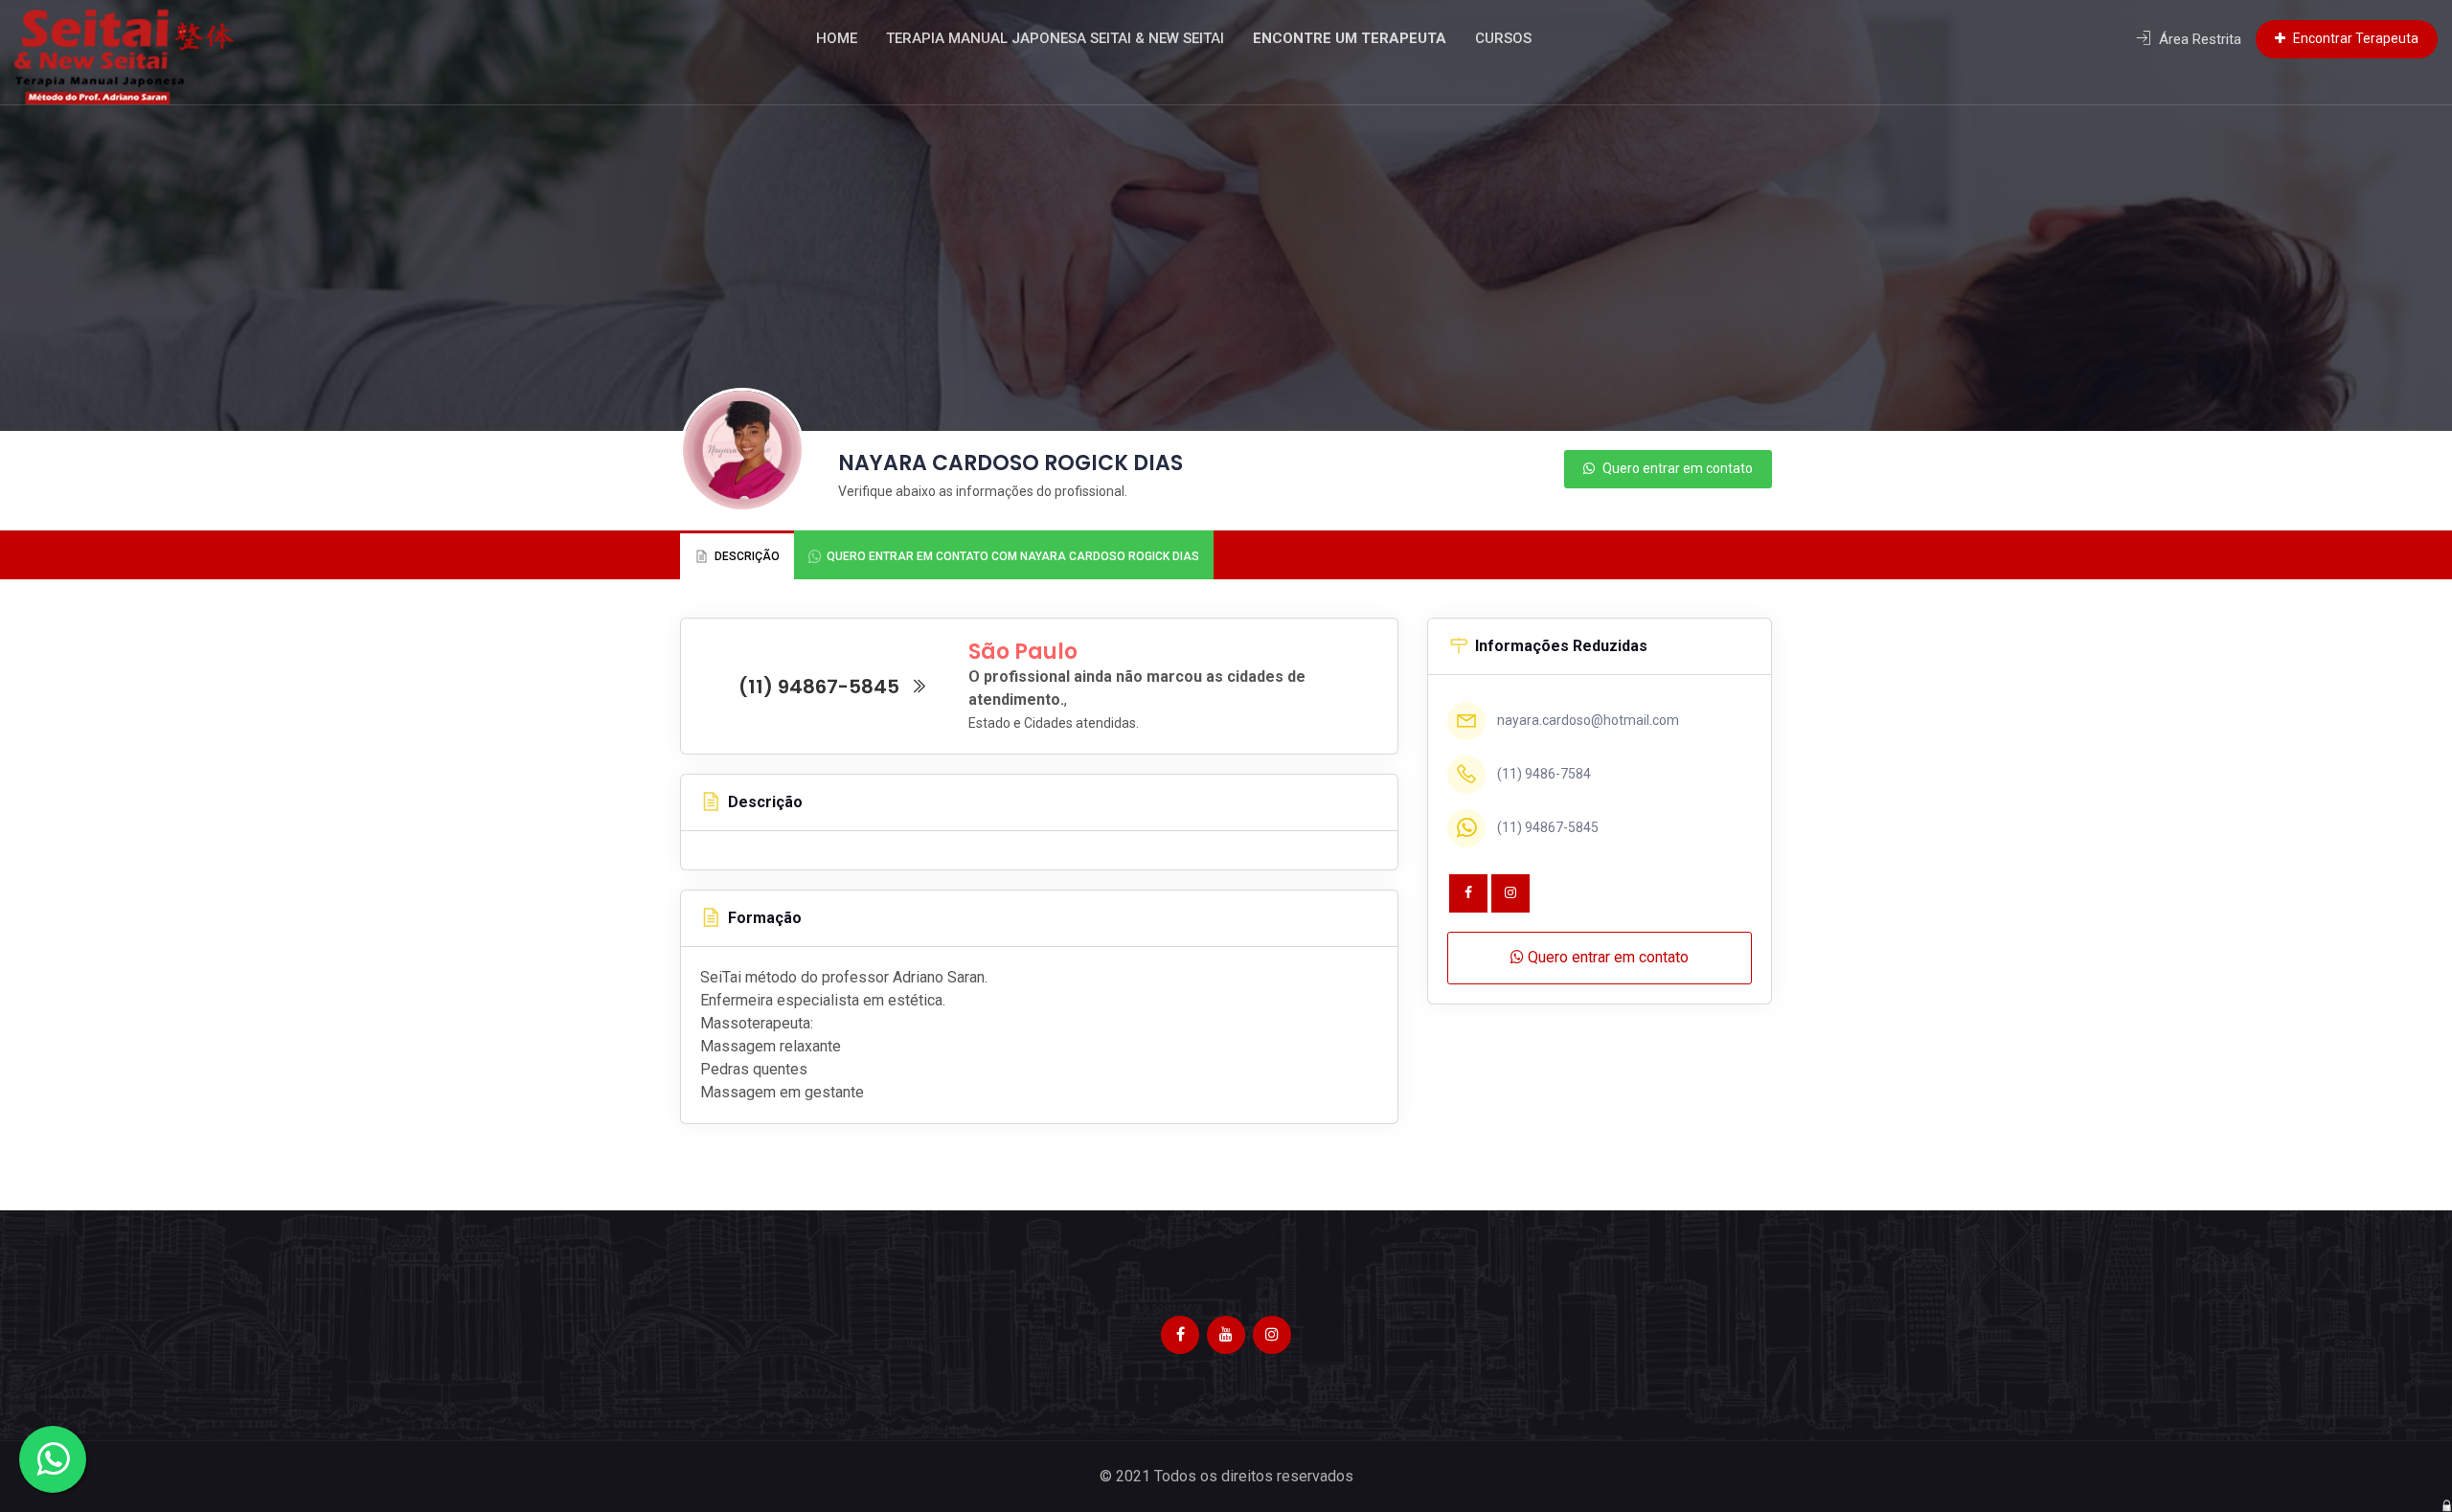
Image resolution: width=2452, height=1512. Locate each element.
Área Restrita (2198, 39)
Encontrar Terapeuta (2354, 38)
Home (837, 38)
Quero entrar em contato (1676, 468)
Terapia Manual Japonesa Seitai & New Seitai (1055, 38)
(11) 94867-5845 (821, 687)
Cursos (1503, 38)
